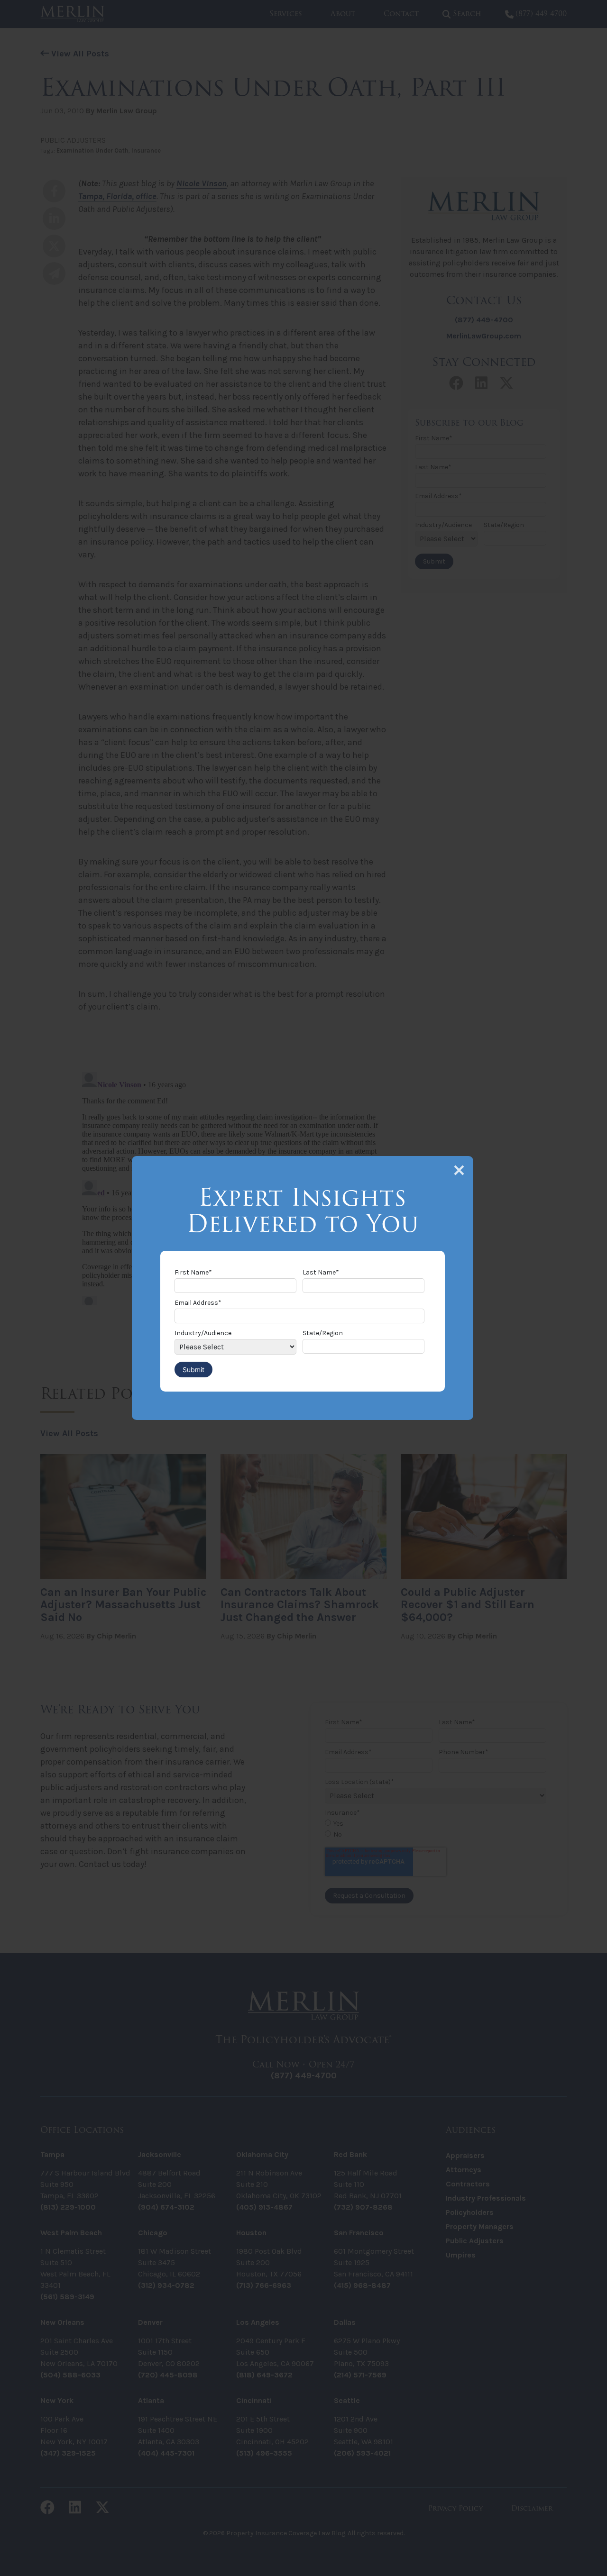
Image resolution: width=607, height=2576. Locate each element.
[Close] (459, 1170)
